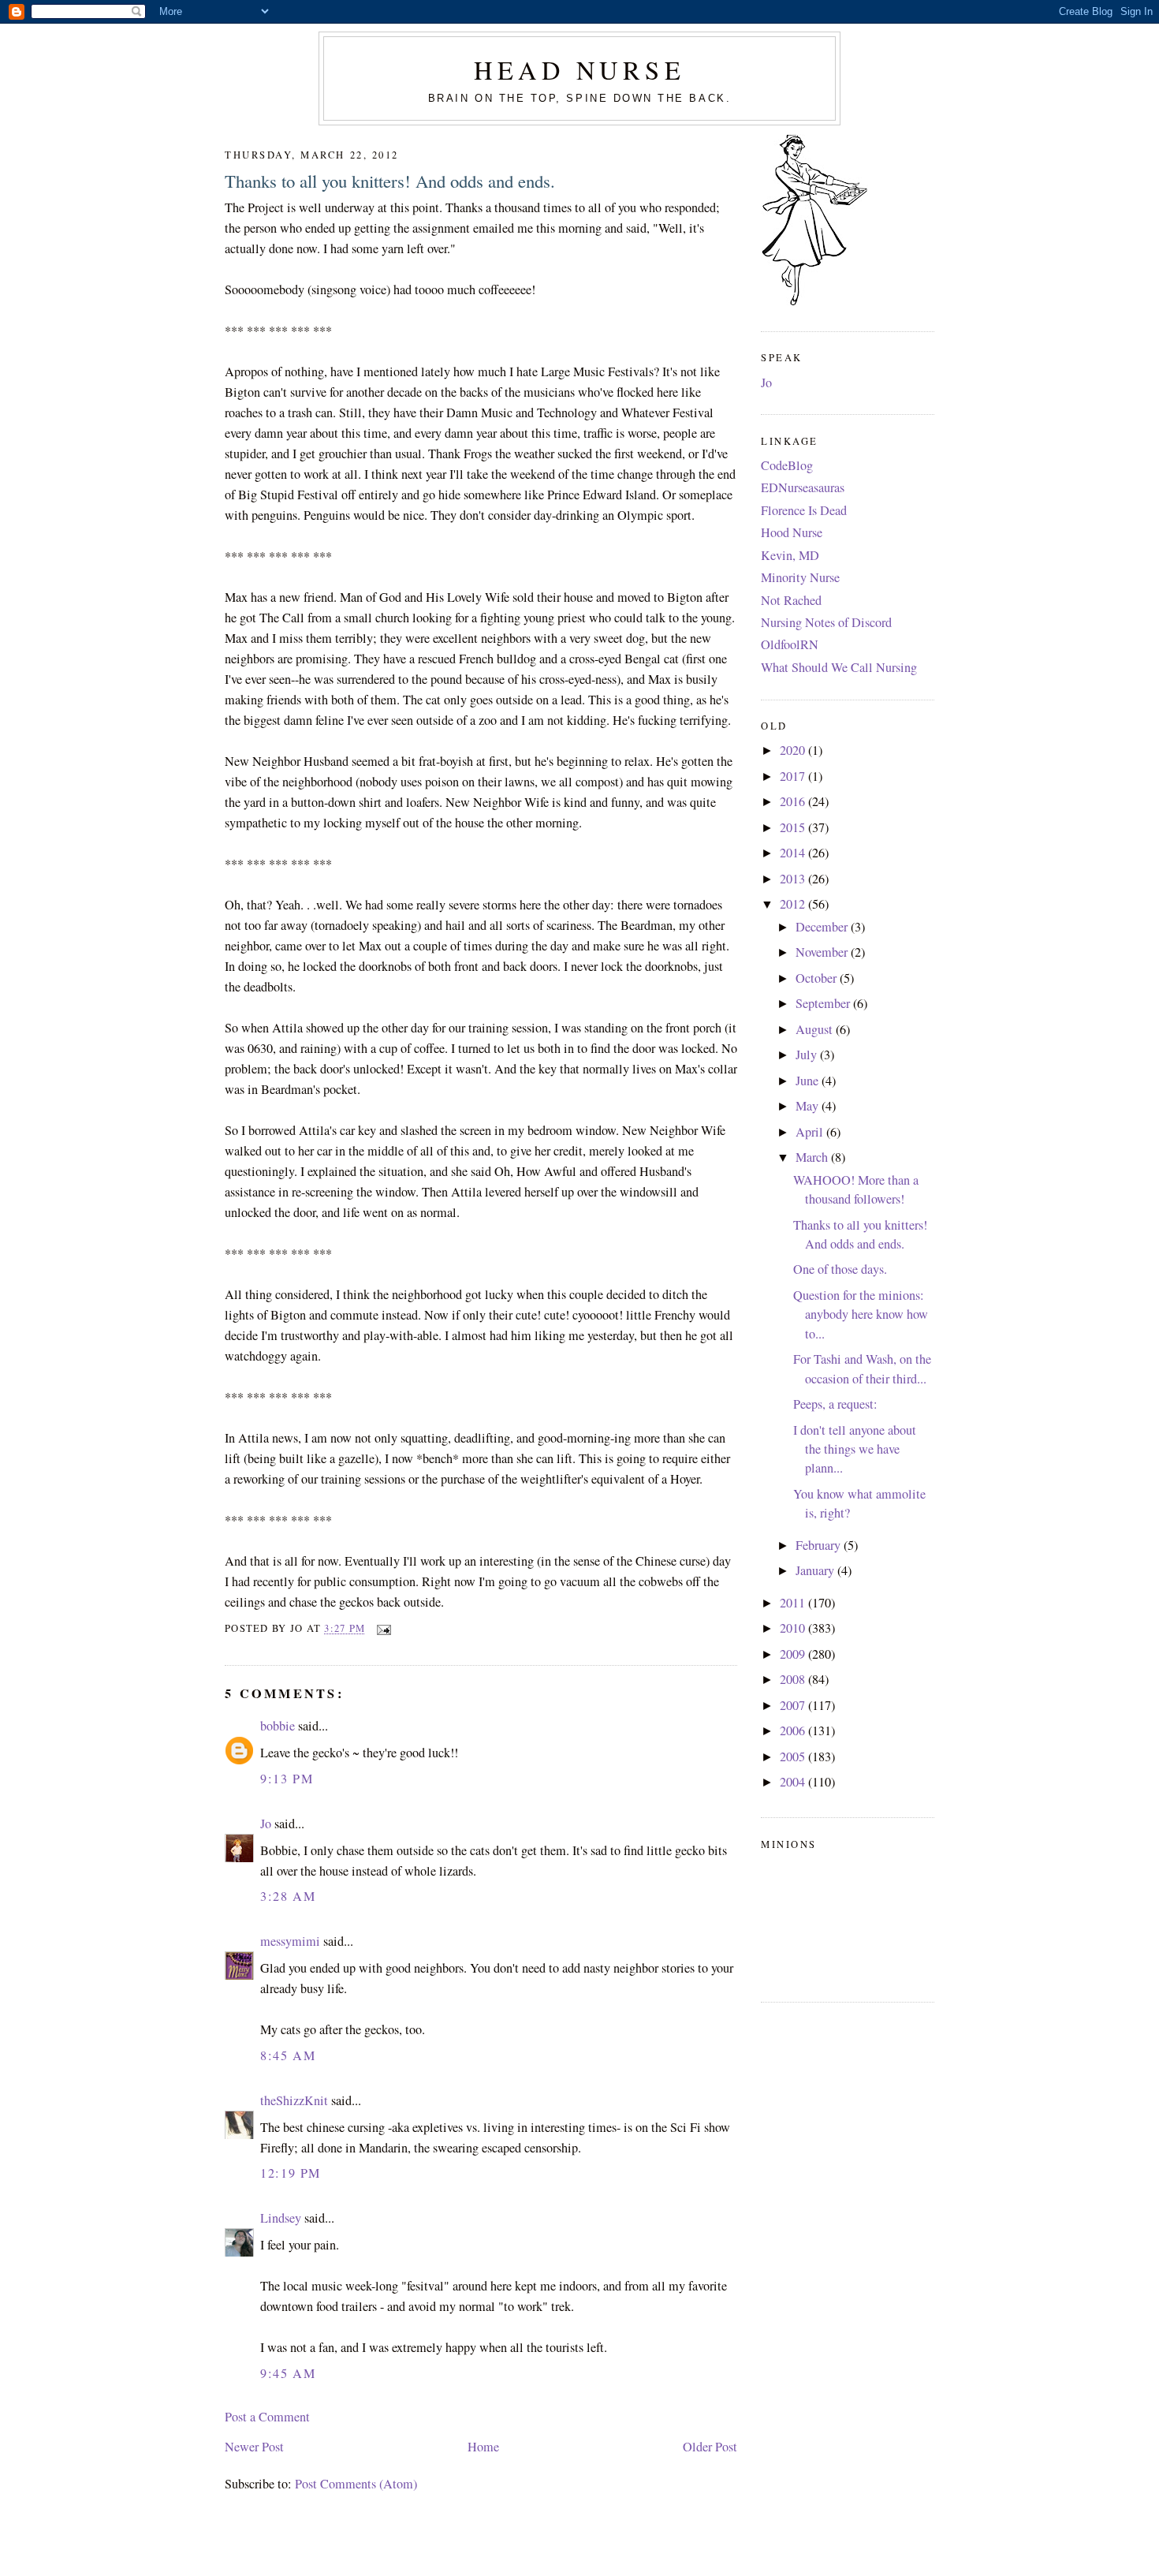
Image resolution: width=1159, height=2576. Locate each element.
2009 (794, 1654)
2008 (794, 1679)
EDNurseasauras (803, 487)
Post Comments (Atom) (356, 2484)
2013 (794, 879)
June (809, 1081)
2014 (794, 853)
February (820, 1545)
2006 (794, 1730)
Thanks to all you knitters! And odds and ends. (390, 181)
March (813, 1157)
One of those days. (840, 1269)
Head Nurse (579, 70)
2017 (794, 776)
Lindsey (281, 2218)
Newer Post (254, 2447)
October (818, 978)
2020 (794, 750)
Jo (266, 1824)
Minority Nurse (800, 577)
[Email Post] (381, 1628)
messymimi (290, 1941)
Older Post (710, 2447)
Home (483, 2447)
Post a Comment (267, 2417)
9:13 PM (287, 1779)
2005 (794, 1757)
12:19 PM (291, 2173)
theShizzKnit (294, 2100)
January (816, 1570)
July (808, 1055)
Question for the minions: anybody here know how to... (861, 1314)
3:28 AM (288, 1896)
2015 (794, 827)
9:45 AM (288, 2373)
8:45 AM (288, 2055)
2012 (794, 904)
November (823, 952)
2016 (794, 801)
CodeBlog (787, 465)
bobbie (278, 1726)
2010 (794, 1628)
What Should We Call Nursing (839, 667)
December (823, 927)
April (811, 1132)
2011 (794, 1603)
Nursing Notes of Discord (826, 622)
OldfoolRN (790, 644)
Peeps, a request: (835, 1404)
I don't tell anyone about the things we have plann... (855, 1449)
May (809, 1106)
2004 (794, 1782)
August (816, 1029)
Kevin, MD (790, 555)
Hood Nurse (792, 532)
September (824, 1003)
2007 (794, 1705)
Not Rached (791, 600)
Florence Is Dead (804, 510)
